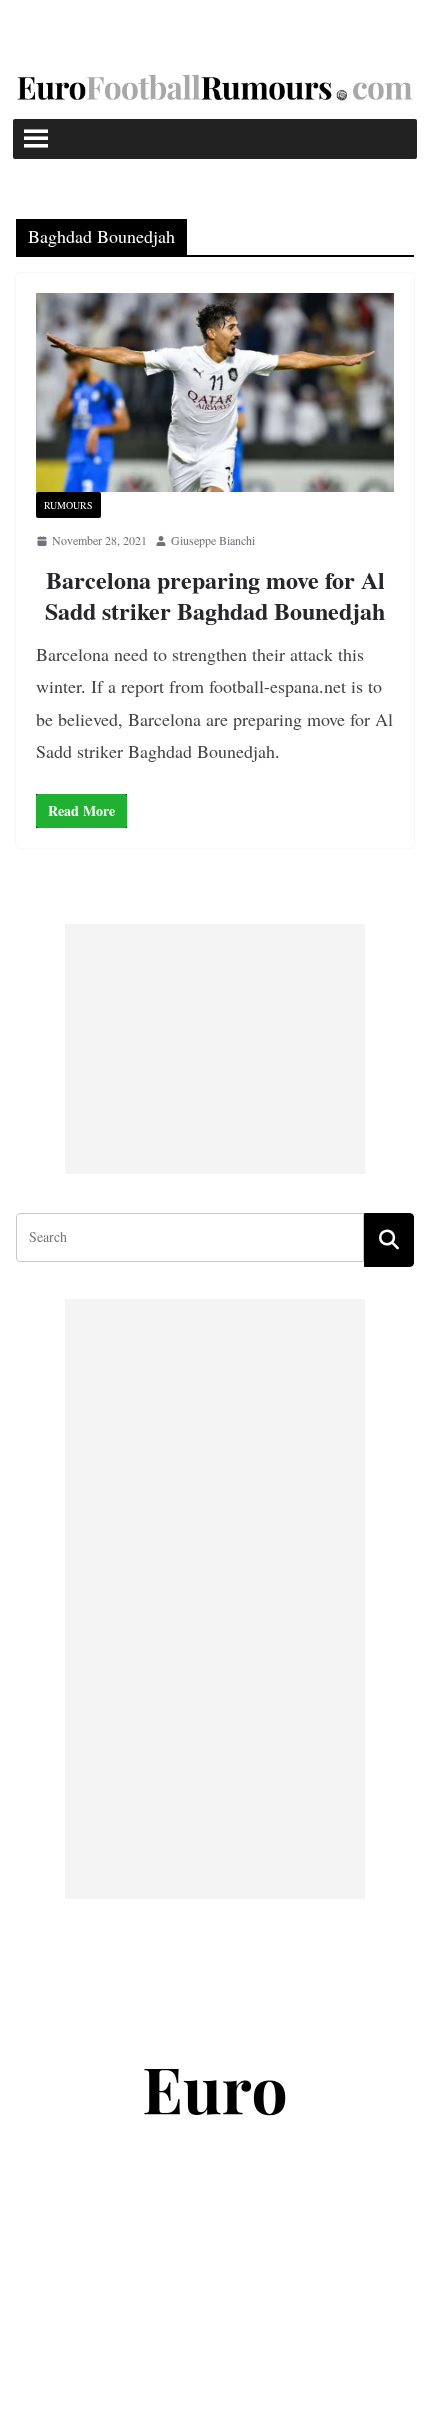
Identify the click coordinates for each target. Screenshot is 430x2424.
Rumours (68, 505)
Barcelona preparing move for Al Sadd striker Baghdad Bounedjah (215, 595)
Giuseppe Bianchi (213, 540)
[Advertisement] (215, 1049)
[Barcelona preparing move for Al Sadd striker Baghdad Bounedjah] (215, 392)
